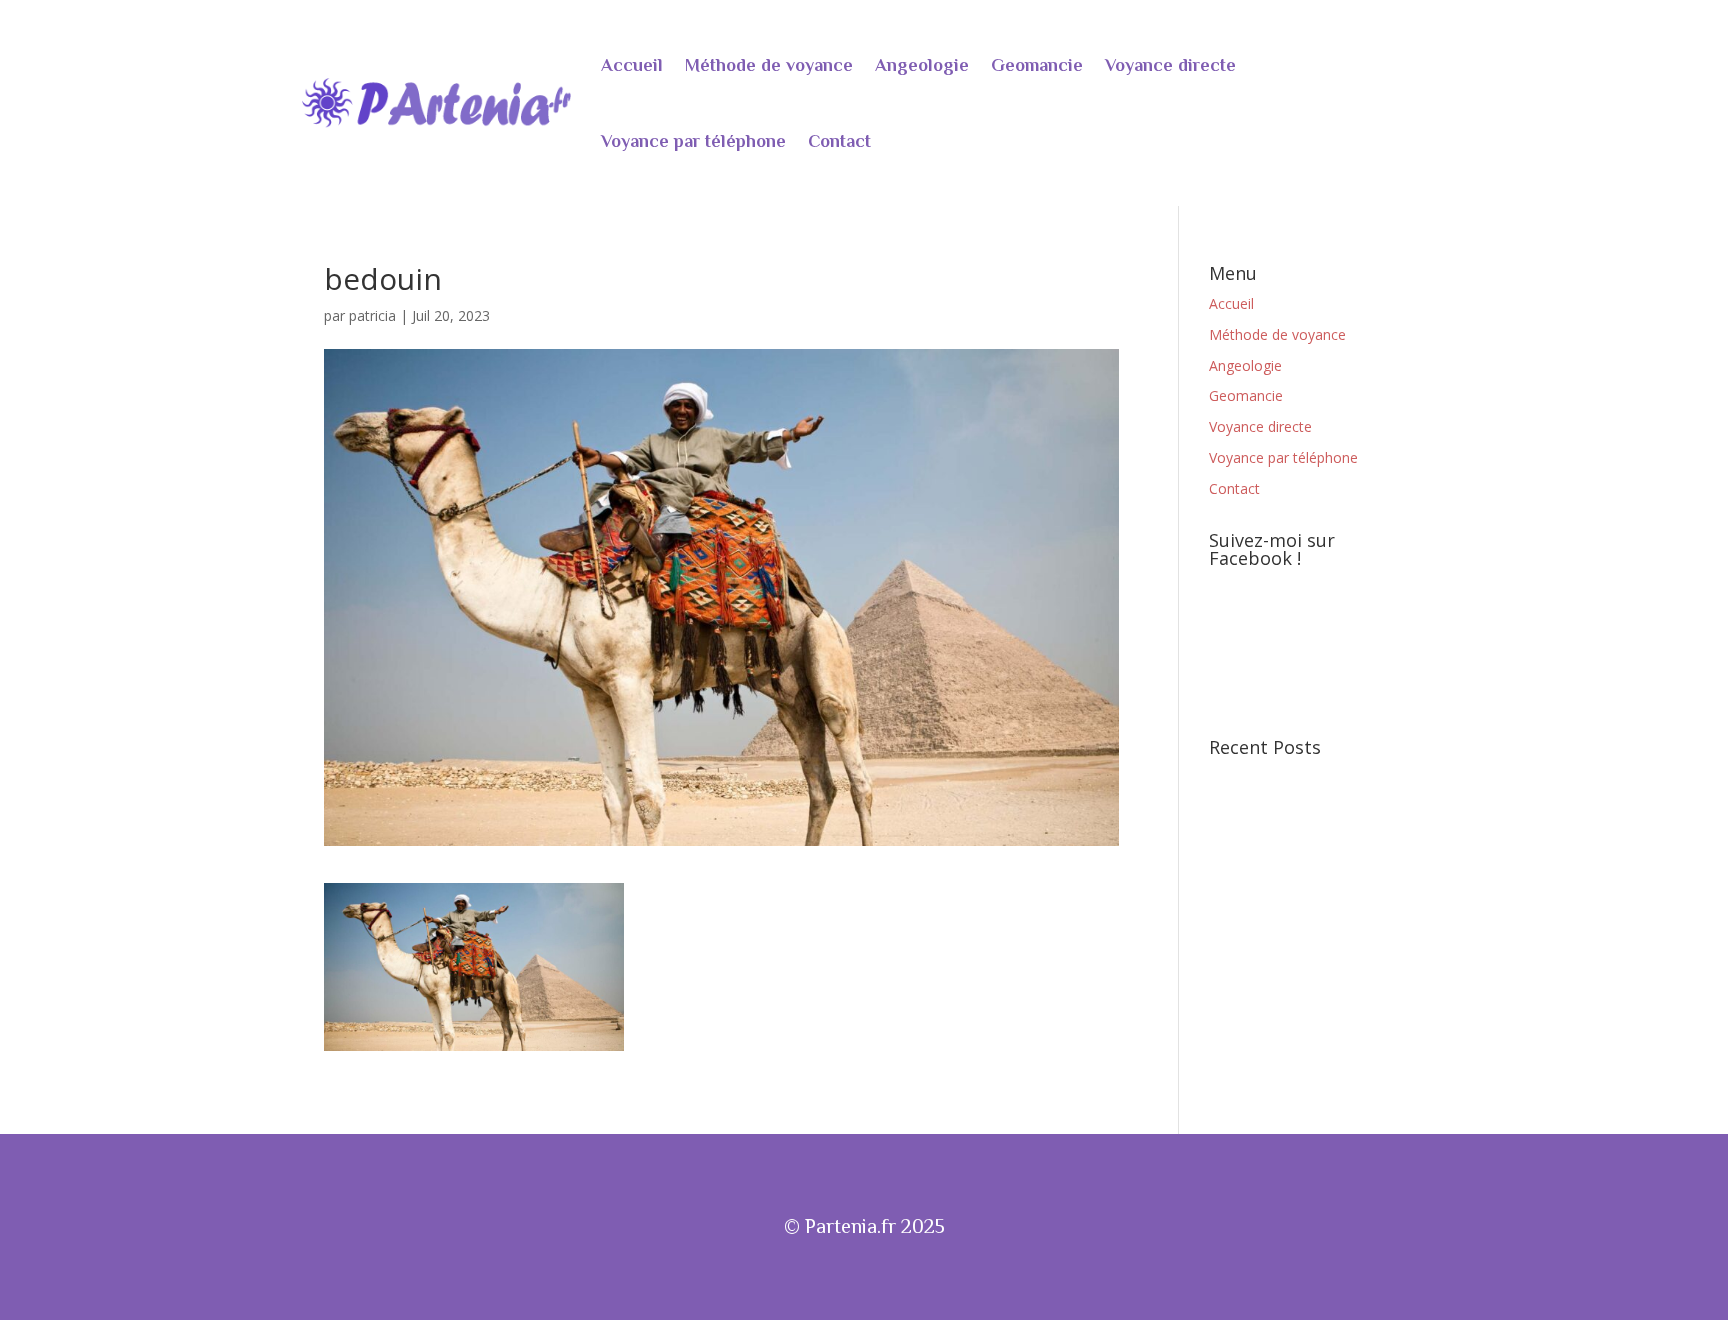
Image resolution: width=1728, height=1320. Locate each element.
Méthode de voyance (769, 65)
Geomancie (1037, 65)
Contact (839, 141)
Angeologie (922, 65)
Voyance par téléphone (693, 141)
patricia (372, 315)
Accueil (632, 65)
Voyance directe (1170, 65)
